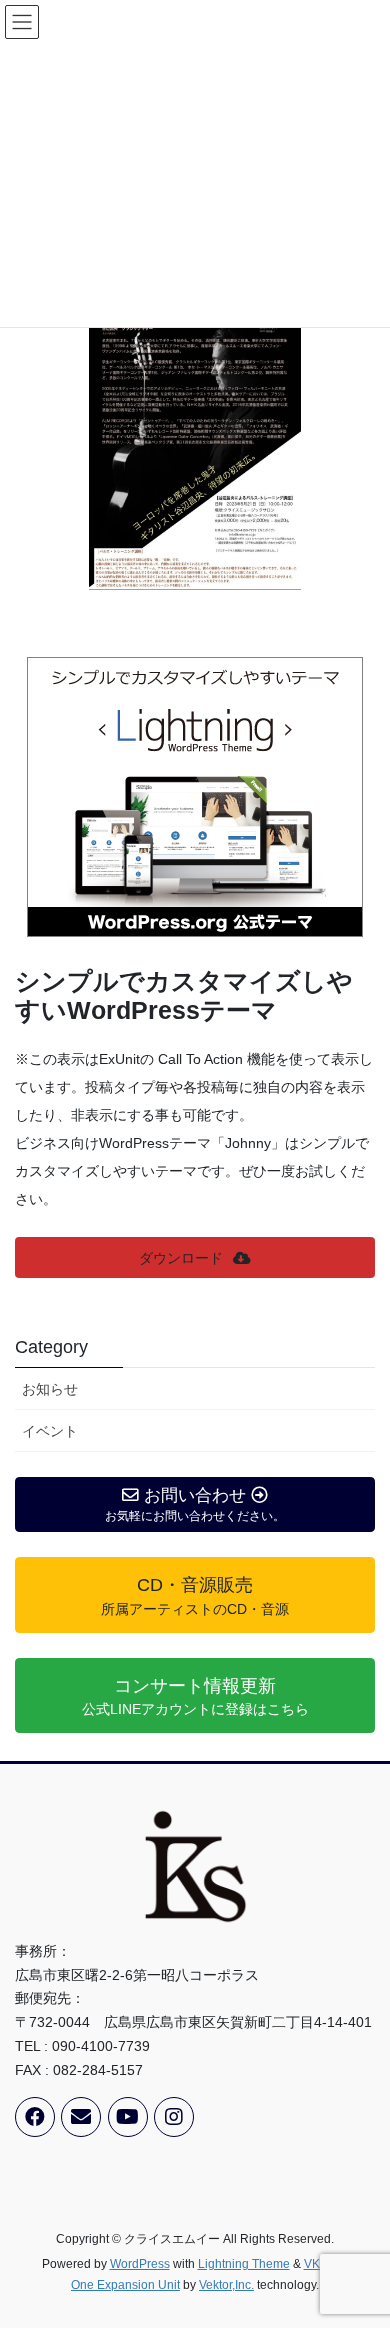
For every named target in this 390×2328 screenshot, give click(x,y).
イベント (50, 1431)
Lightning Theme (244, 2264)
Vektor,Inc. (226, 2285)
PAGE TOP (360, 2240)
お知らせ (50, 1389)
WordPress (140, 2264)
